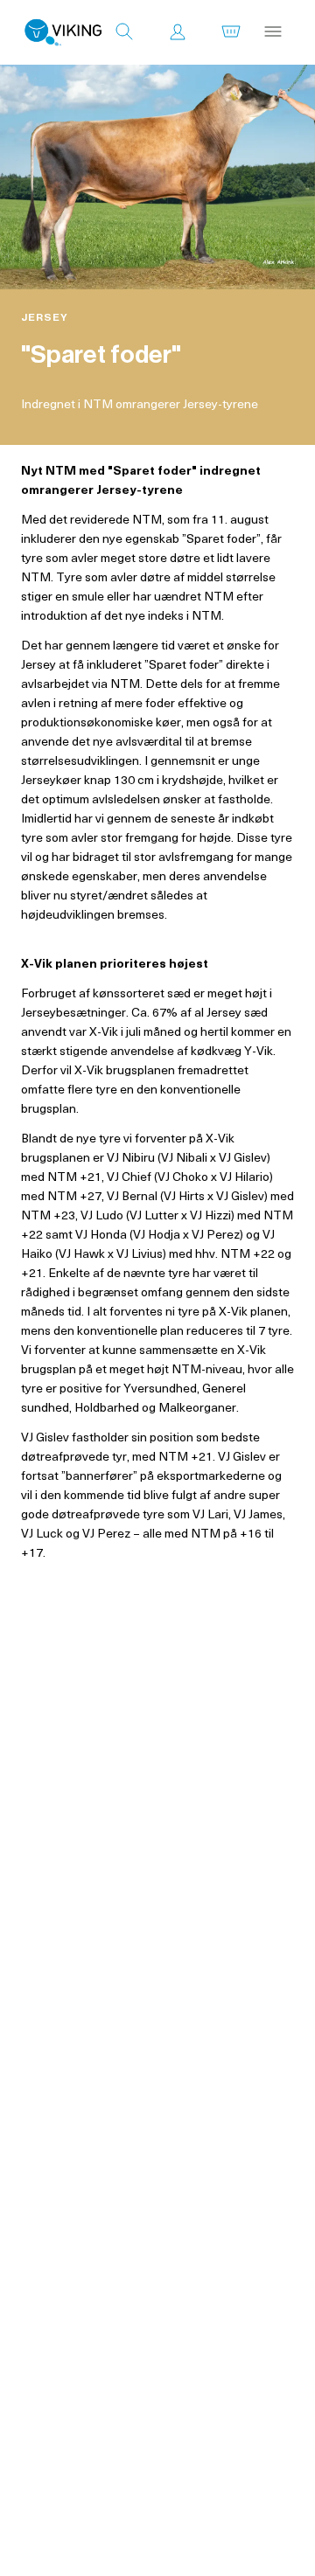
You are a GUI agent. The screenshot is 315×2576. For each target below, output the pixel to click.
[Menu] (273, 32)
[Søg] (124, 32)
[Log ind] (178, 32)
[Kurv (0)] (231, 32)
